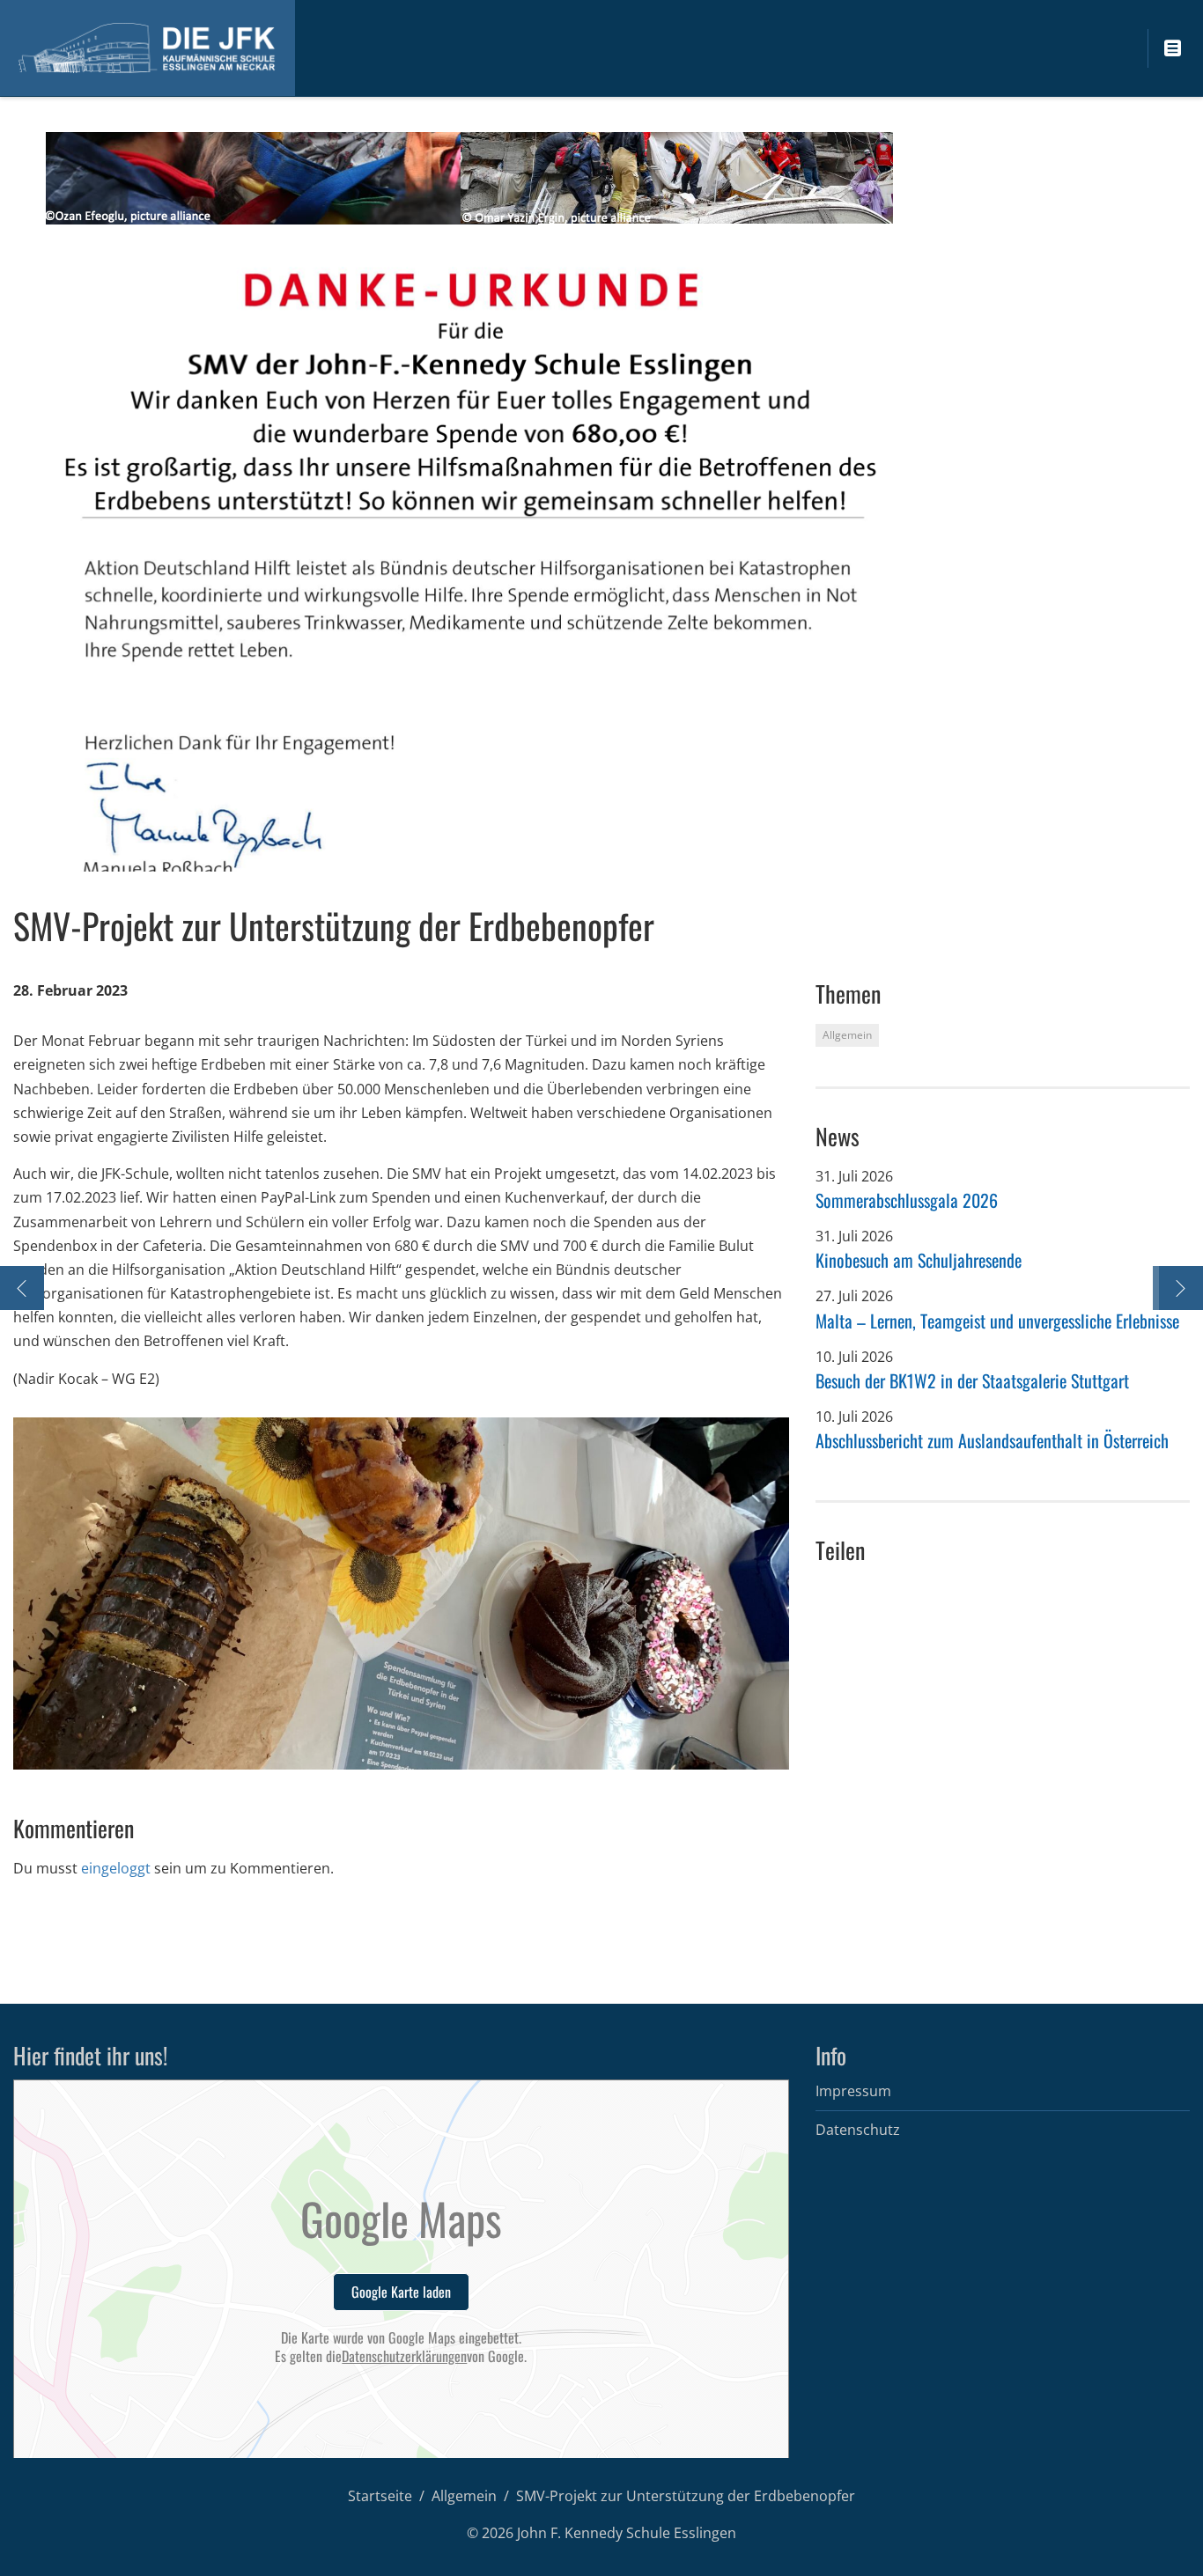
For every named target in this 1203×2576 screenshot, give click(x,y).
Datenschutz (858, 2130)
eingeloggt (116, 1868)
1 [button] (381, 1749)
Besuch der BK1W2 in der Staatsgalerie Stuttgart (972, 1380)
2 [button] (399, 1749)
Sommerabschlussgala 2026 (907, 1200)
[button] (49, 1593)
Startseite (380, 2496)
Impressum (853, 2091)
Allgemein (464, 2496)
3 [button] (416, 1749)
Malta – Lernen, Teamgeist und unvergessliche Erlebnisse (997, 1321)
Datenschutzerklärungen (404, 2356)
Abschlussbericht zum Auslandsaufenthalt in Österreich (992, 1440)
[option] (401, 1593)
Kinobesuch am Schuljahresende (919, 1260)
